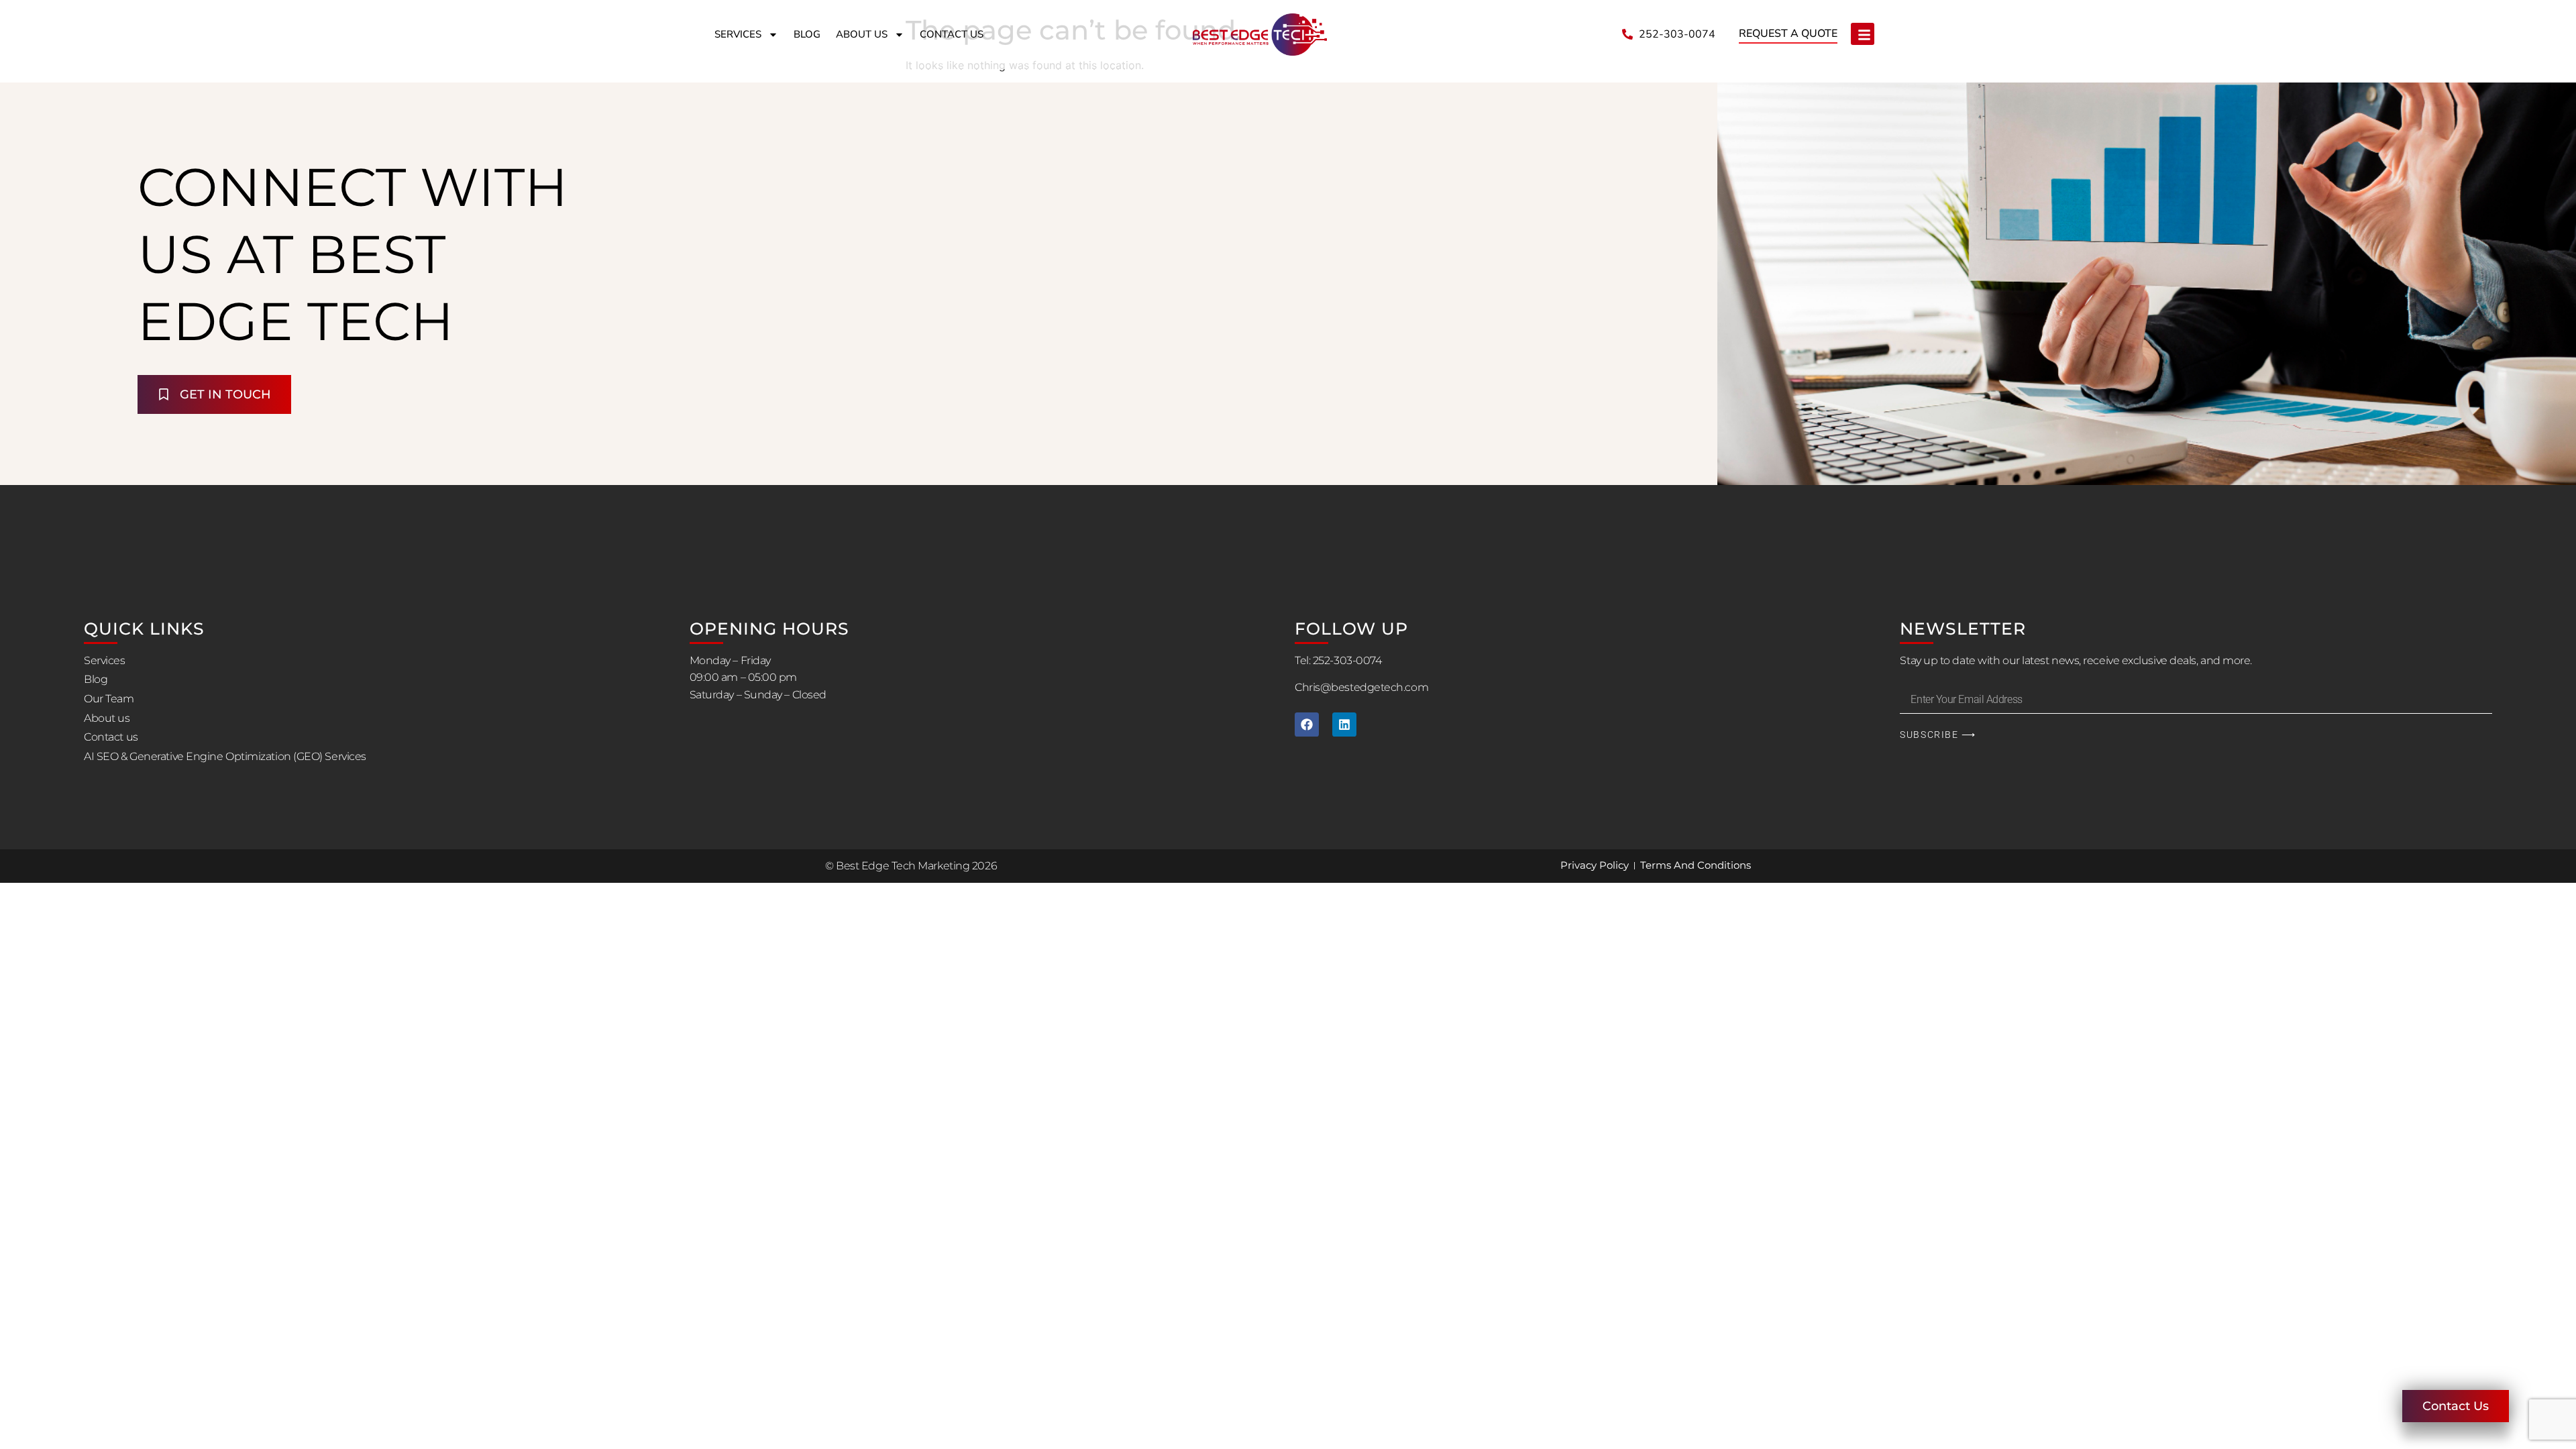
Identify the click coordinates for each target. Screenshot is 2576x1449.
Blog (807, 34)
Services (738, 34)
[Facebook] (1307, 724)
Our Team (109, 699)
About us (862, 34)
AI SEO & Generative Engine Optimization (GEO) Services (225, 756)
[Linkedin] (1344, 724)
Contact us (952, 34)
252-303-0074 (1347, 660)
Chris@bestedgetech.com (1361, 687)
